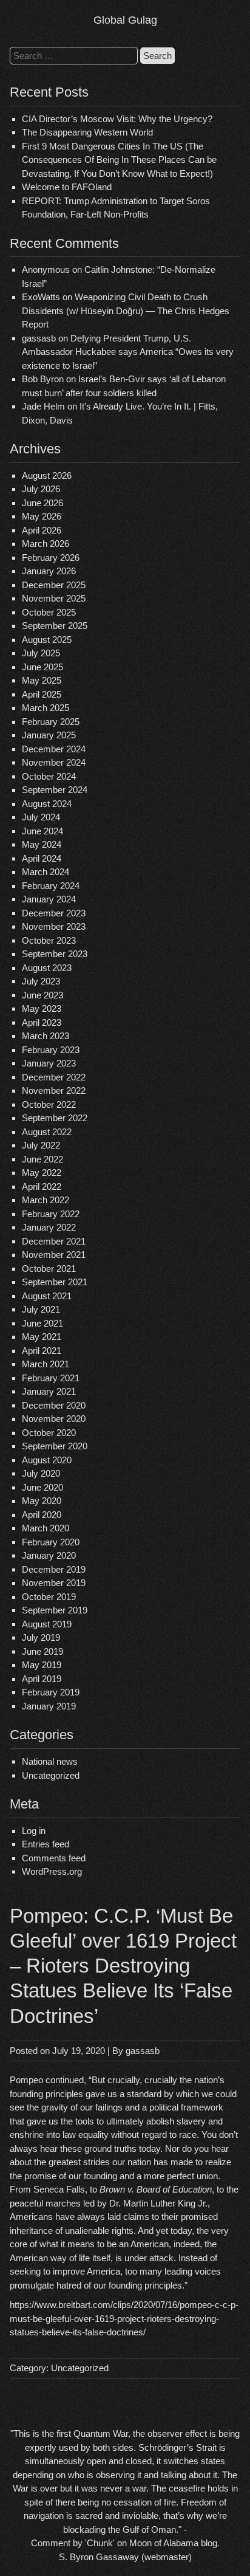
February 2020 (51, 1542)
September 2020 (55, 1446)
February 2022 (51, 1214)
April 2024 (42, 858)
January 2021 (49, 1391)
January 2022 (49, 1227)
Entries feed (46, 1844)
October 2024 (49, 776)
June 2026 (42, 503)
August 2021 (47, 1296)
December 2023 (54, 913)
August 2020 (47, 1460)
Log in (34, 1831)
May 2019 (42, 1665)
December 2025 (54, 585)
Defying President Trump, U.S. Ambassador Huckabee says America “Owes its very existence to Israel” (128, 352)
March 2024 (46, 872)
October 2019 (49, 1597)
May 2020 (42, 1501)
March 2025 (46, 708)
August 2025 (47, 640)
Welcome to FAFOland (67, 187)
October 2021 (49, 1269)
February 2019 (51, 1692)
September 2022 (55, 1118)
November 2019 (54, 1583)
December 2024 (54, 749)
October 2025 (49, 612)
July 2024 (41, 817)
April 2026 (42, 530)
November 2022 (54, 1091)
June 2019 (42, 1651)
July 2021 (41, 1309)
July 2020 (41, 1473)
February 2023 (51, 1050)
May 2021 (42, 1337)
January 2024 (49, 899)
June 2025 (42, 667)
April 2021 (42, 1351)
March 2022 (46, 1200)
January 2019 (49, 1706)
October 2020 (49, 1433)
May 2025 (42, 680)
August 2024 (47, 804)
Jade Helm (43, 406)
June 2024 (42, 831)
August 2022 (47, 1132)
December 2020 (54, 1405)
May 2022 (42, 1173)
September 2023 (55, 954)
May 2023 (42, 1008)
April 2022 (42, 1187)
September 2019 (55, 1610)
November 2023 (54, 926)
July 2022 (41, 1145)
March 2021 (46, 1364)
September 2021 (55, 1282)
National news (50, 1761)
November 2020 (54, 1419)
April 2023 (42, 1022)
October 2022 (49, 1104)
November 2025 (54, 598)
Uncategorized (51, 1775)
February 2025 (51, 722)
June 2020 (42, 1487)
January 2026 (49, 571)
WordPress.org (52, 1871)
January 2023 (49, 1063)
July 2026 (41, 489)
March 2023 (46, 1036)
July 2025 (41, 653)
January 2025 (49, 735)
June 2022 (42, 1159)
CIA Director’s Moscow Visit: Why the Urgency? (117, 119)
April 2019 (42, 1679)
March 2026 (46, 544)
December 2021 (54, 1241)
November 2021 (54, 1255)
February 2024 (51, 886)
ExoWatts (41, 297)
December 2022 (54, 1077)
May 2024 (42, 844)
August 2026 (47, 476)
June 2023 (42, 995)
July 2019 (41, 1637)
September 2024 (55, 790)
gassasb (143, 2051)
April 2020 (42, 1515)
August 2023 (47, 968)
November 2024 (54, 762)
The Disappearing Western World (87, 132)
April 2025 (42, 694)
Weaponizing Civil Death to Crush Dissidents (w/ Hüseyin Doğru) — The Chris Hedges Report (126, 311)
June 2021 (42, 1323)
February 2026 (51, 558)
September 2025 (55, 626)
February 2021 (51, 1378)
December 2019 (54, 1569)
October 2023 (49, 940)
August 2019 (47, 1624)
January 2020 (49, 1555)
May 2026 (42, 516)
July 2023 (41, 981)
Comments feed (54, 1858)
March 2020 (46, 1528)
